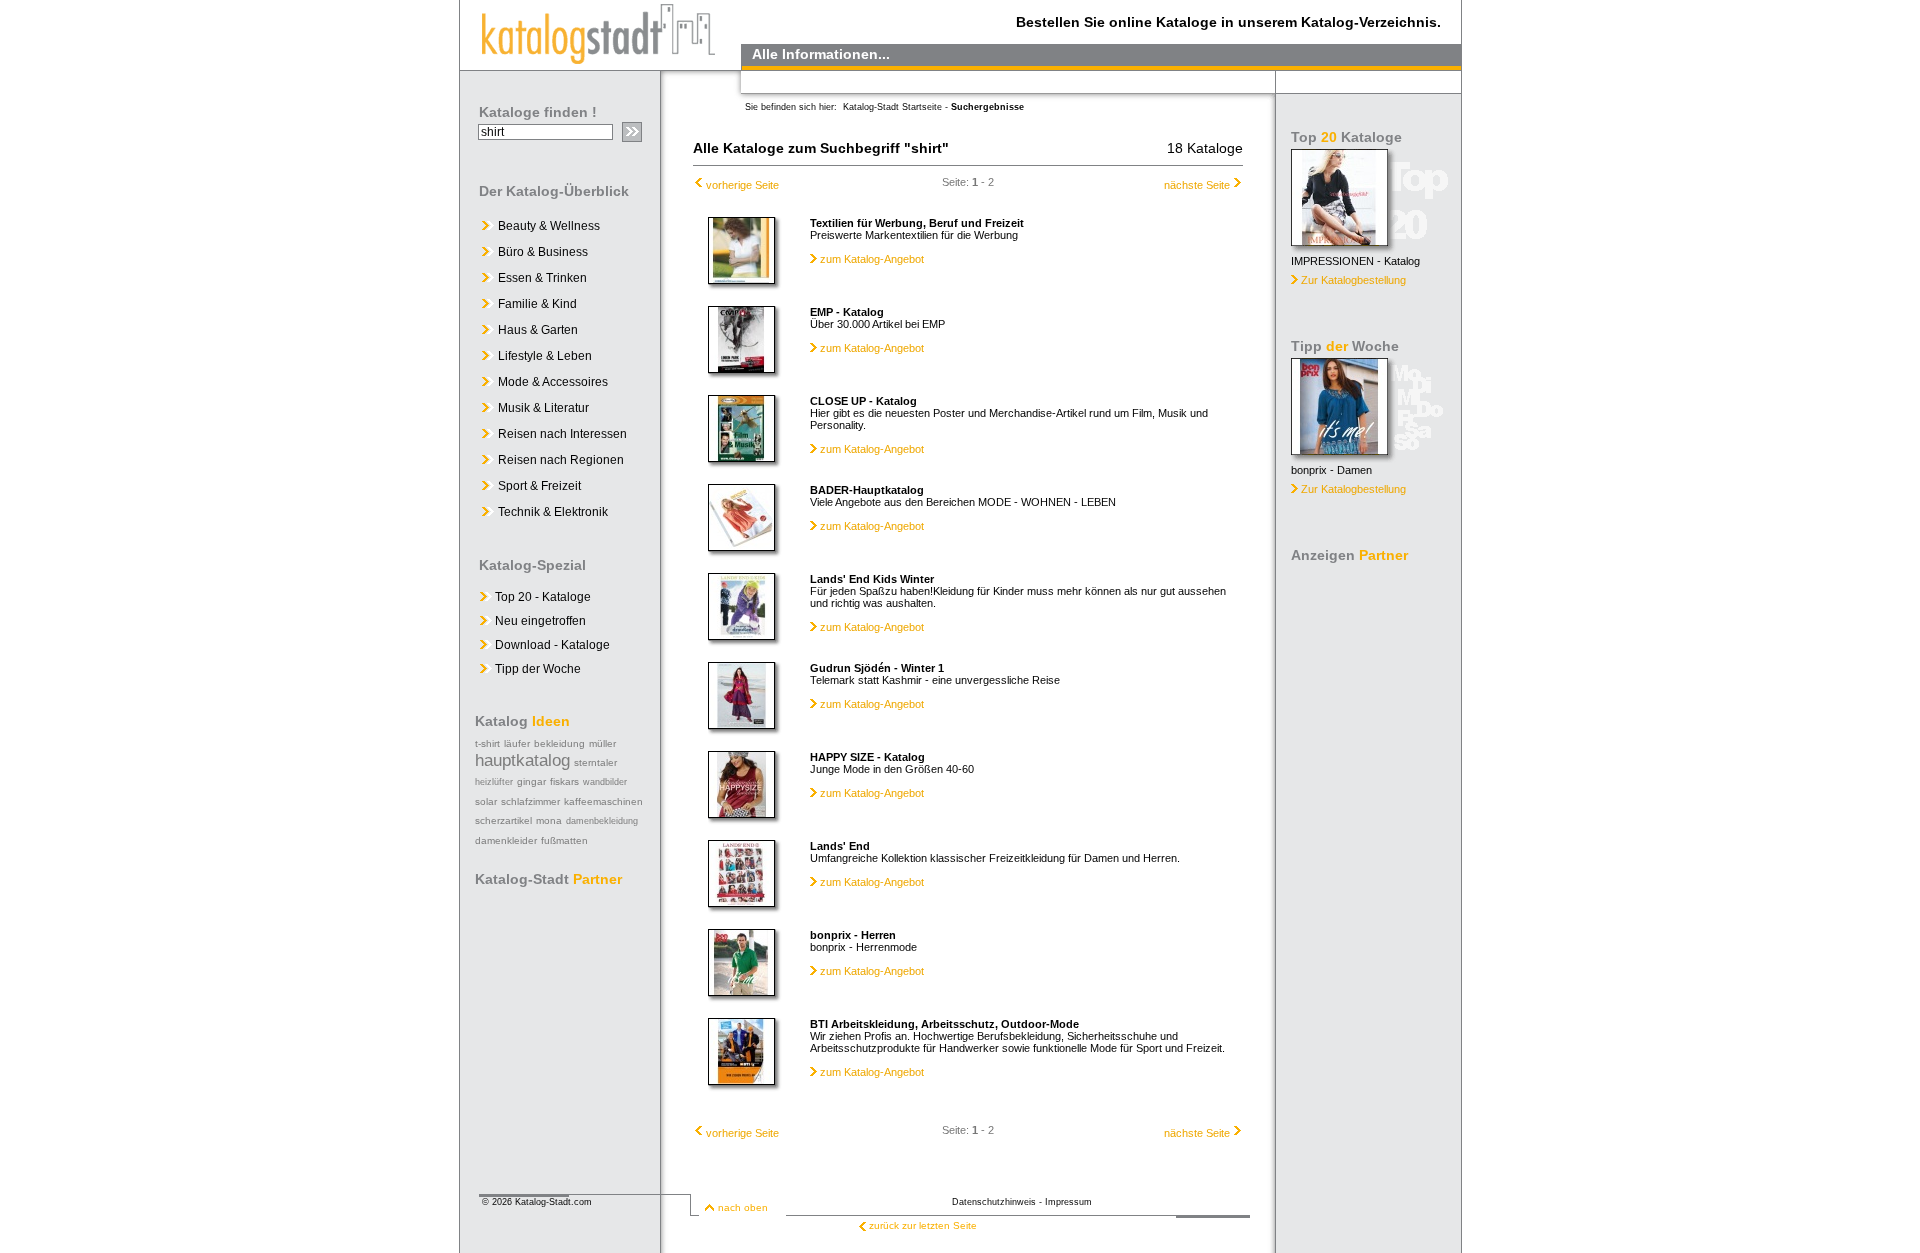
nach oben (743, 1207)
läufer (517, 743)
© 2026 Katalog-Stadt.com (537, 1202)
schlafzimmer (530, 801)
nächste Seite (1197, 185)
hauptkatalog (522, 760)
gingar (531, 781)
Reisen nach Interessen (562, 434)
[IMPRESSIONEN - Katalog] (1339, 240)
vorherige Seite (742, 185)
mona (549, 820)
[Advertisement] (1370, 870)
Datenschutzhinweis (994, 1202)
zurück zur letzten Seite (923, 1225)
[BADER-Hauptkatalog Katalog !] (741, 546)
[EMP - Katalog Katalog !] (741, 368)
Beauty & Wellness (549, 226)
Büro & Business (543, 252)
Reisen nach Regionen (561, 460)
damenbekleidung (602, 821)
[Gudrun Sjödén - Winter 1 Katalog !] (741, 724)
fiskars (564, 781)
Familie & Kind (537, 304)
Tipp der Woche (536, 669)
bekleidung (559, 743)
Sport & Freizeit (539, 486)
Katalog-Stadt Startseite (892, 107)
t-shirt (487, 743)
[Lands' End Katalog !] (741, 902)
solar (486, 801)
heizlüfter (494, 782)
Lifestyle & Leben (545, 356)
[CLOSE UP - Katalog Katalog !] (741, 457)
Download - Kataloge (551, 645)
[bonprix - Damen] (1339, 449)
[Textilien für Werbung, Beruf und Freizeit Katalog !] (741, 279)
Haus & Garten (538, 330)
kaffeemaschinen (603, 801)
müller (602, 743)
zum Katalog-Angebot (872, 259)
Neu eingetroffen (539, 621)
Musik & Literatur (543, 408)
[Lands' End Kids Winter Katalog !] (741, 635)
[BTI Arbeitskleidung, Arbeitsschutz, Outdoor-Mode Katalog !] (741, 1080)
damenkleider (506, 840)
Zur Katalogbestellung (1353, 280)
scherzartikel (503, 820)
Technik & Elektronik (553, 512)
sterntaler (595, 762)
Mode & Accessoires (553, 382)
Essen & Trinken (542, 278)
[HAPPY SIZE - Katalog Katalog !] (741, 813)
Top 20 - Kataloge (541, 597)
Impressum (1068, 1202)
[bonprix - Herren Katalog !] (741, 991)
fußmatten (564, 840)
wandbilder (605, 782)
